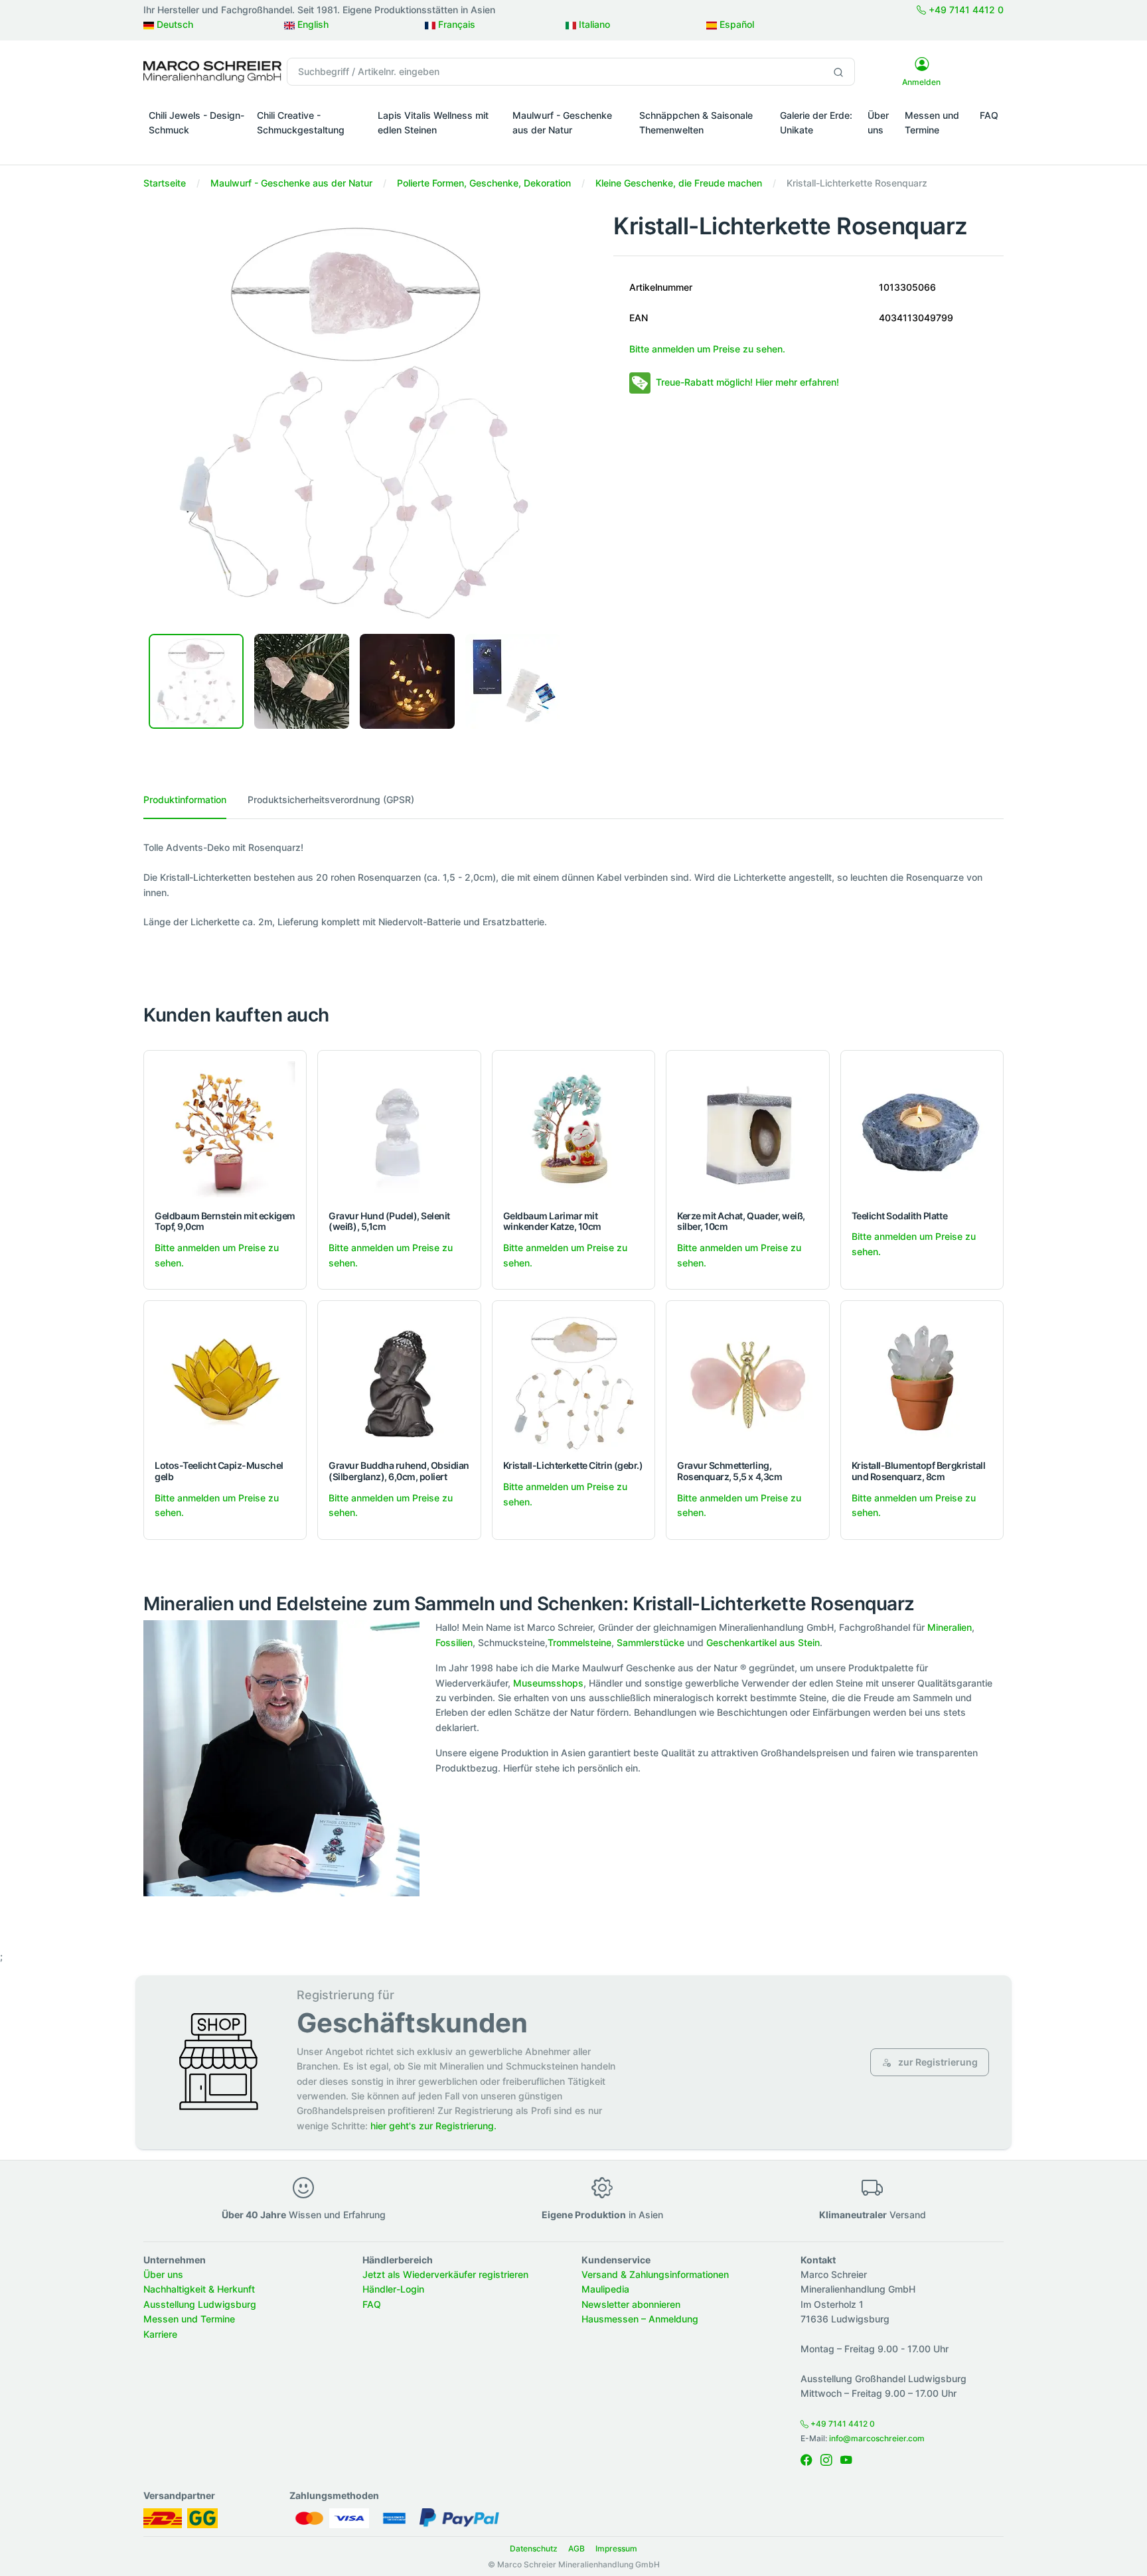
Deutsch (174, 24)
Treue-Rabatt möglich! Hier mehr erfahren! (747, 382)
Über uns (878, 122)
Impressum (616, 2548)
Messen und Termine (932, 122)
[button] (197, 149)
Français (455, 24)
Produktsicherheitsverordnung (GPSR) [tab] (331, 799)
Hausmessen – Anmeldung (640, 2319)
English (312, 24)
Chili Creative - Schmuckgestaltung (301, 122)
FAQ (989, 115)
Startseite (165, 183)
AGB (576, 2548)
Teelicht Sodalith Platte (899, 1216)
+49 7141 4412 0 (965, 10)
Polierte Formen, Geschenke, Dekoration (484, 183)
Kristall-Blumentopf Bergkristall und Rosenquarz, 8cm (919, 1471)
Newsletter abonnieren (631, 2304)
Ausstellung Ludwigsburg (200, 2304)
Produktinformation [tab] (185, 799)
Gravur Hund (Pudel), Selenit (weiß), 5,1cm (389, 1221)
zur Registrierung (937, 2062)
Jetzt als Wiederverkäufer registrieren (445, 2274)
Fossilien (454, 1642)
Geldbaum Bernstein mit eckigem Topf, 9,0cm (225, 1221)
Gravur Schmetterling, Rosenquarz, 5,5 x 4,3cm (729, 1471)
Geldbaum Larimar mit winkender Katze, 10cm (552, 1221)
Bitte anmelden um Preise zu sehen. (707, 349)
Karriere (160, 2334)
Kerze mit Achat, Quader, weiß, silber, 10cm (741, 1221)
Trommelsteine (579, 1642)
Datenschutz (534, 2548)
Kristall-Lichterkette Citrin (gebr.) (573, 1465)
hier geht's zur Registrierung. (433, 2126)
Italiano (593, 24)
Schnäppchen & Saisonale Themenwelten (696, 122)
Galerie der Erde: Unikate (816, 122)
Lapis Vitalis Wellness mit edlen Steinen (433, 122)
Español (735, 24)
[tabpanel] (573, 885)
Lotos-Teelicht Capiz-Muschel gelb (219, 1471)
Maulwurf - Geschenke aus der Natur (562, 122)
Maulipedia (605, 2289)
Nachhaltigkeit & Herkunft (199, 2289)
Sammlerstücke (650, 1642)
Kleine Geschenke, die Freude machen (679, 183)
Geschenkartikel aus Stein (763, 1642)
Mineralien (950, 1627)
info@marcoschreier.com (877, 2438)
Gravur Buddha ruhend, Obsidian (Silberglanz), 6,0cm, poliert (399, 1471)
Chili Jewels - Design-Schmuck (196, 122)
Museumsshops (548, 1683)
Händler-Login (393, 2289)
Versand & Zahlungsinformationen (655, 2274)
